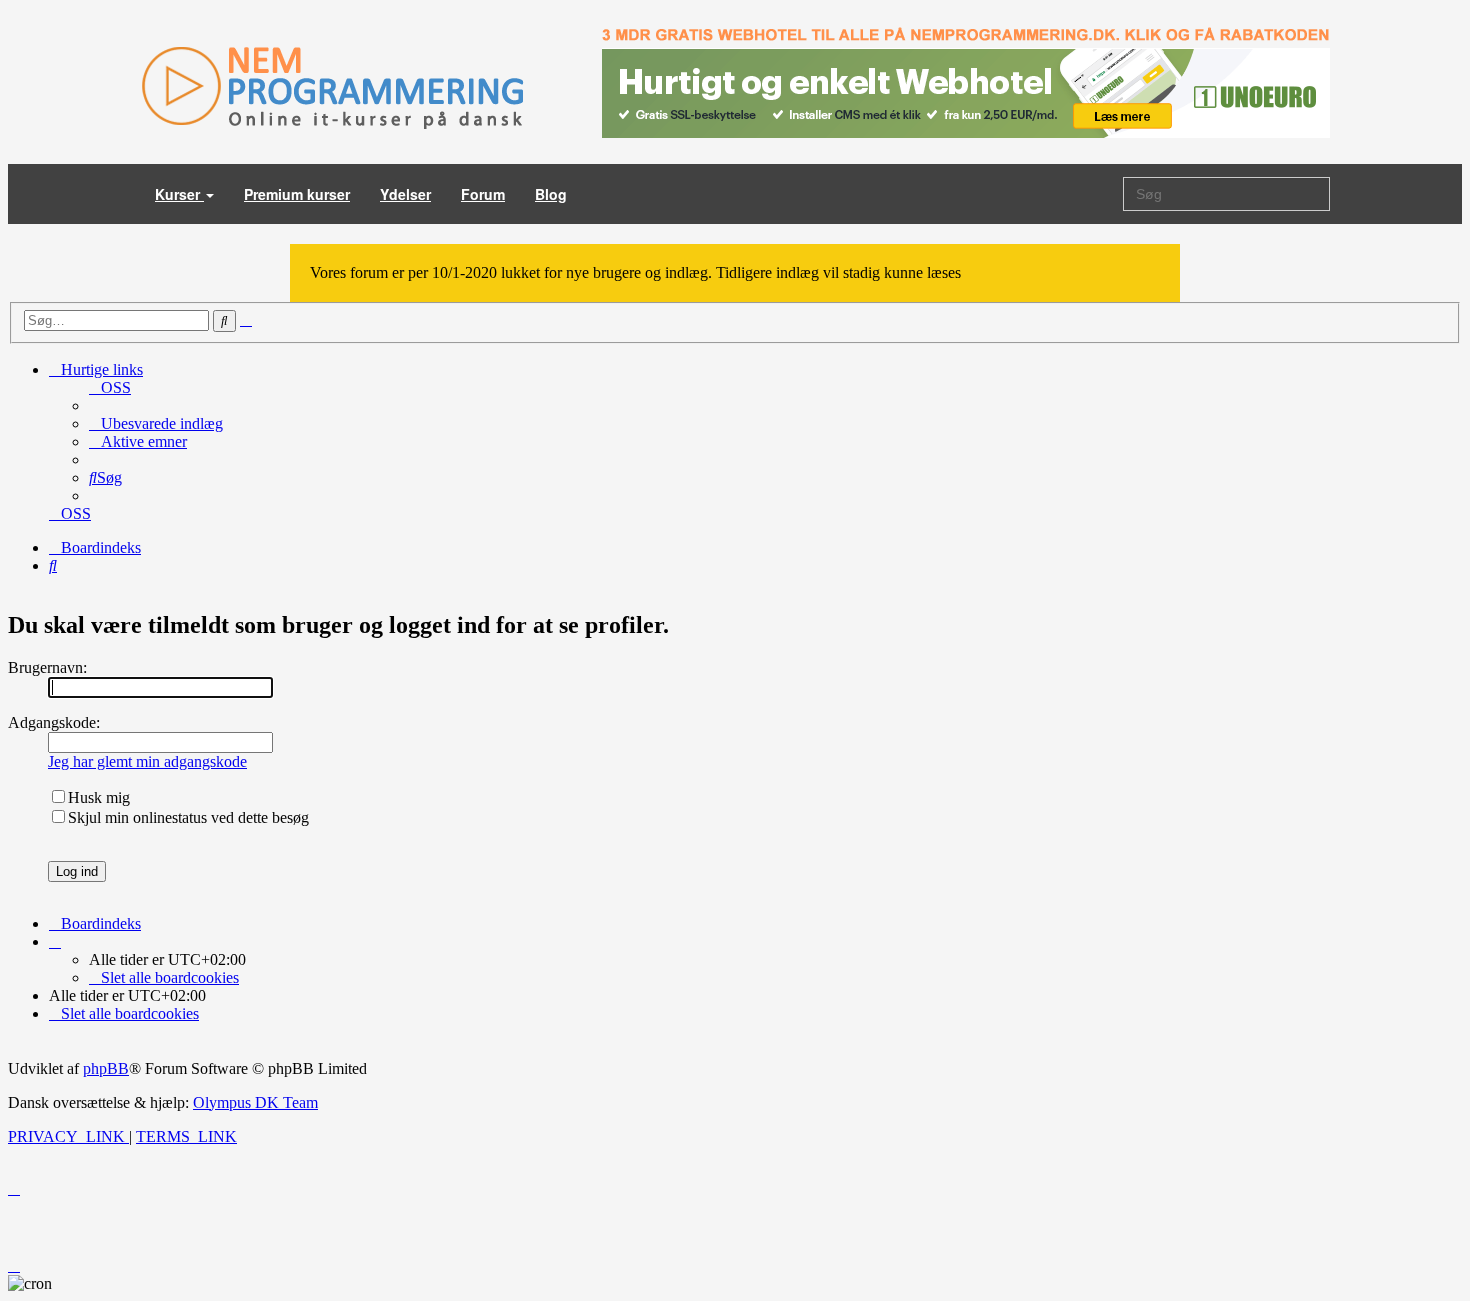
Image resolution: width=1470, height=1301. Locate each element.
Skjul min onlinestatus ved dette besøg (188, 817)
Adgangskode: (54, 722)
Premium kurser (297, 194)
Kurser (179, 194)
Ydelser (405, 194)
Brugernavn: (47, 667)
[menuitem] (110, 387)
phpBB (106, 1068)
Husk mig (99, 797)
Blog (551, 194)
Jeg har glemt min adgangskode (147, 761)
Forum (483, 194)
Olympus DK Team (255, 1102)
